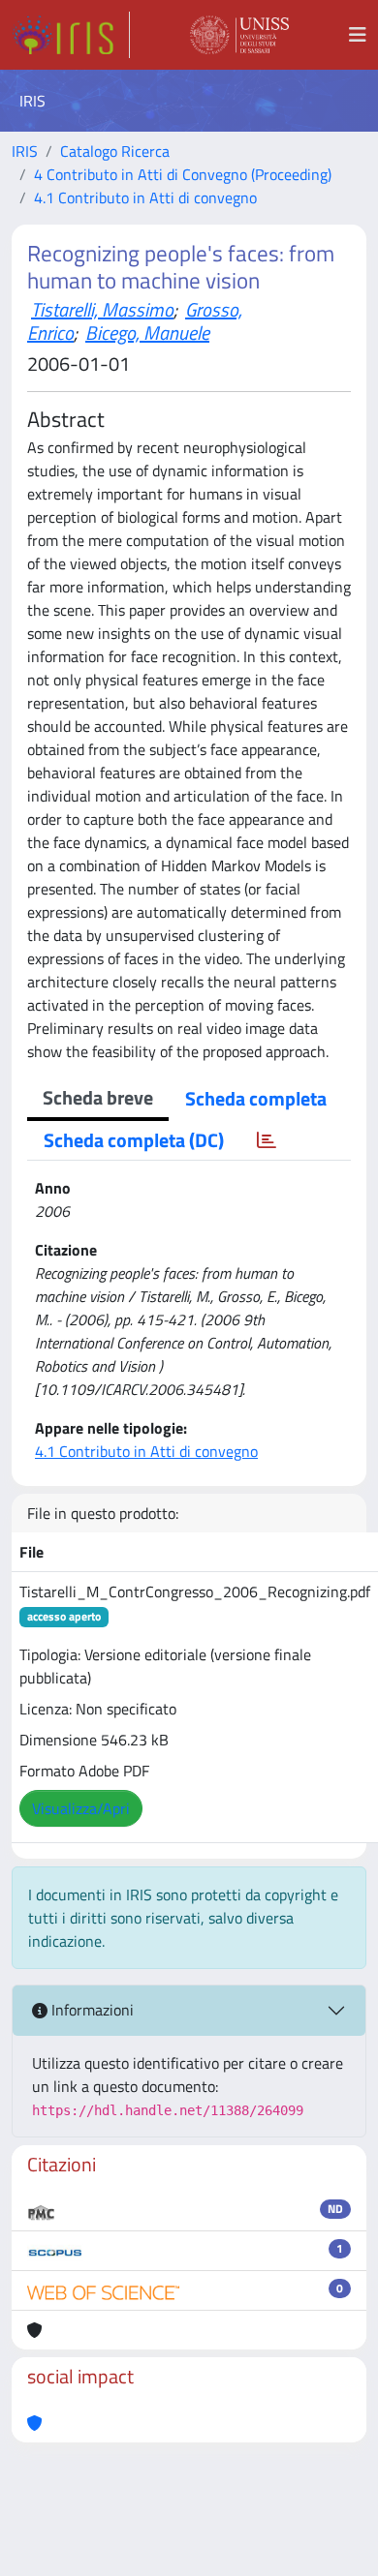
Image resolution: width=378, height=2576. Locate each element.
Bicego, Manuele (147, 333)
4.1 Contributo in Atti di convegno (145, 197)
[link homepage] (71, 35)
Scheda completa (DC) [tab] (134, 1140)
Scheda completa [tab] (256, 1098)
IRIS (25, 151)
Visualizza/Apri (81, 1808)
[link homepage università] (239, 35)
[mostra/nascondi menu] (358, 35)
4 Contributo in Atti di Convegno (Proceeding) (183, 174)
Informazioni (91, 2010)
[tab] (267, 1140)
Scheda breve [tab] (98, 1097)
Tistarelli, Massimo (102, 309)
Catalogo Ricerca (115, 151)
